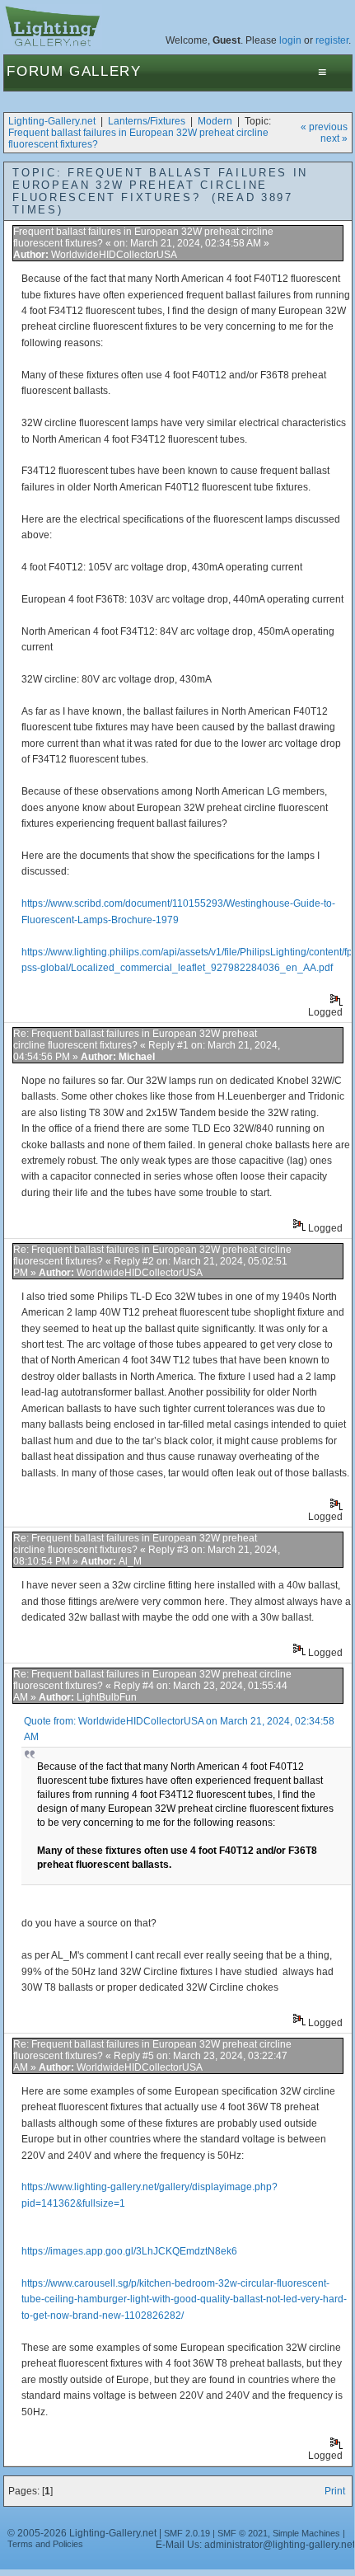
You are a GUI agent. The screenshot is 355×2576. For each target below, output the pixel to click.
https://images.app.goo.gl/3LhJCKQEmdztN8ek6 (129, 2251)
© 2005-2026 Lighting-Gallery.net (82, 2533)
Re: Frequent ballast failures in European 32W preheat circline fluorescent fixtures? (135, 1039)
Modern (215, 121)
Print (335, 2491)
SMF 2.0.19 (187, 2533)
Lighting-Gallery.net (52, 121)
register (332, 40)
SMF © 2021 (243, 2533)
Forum (35, 71)
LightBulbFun (107, 1697)
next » (334, 138)
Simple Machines (306, 2533)
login (290, 40)
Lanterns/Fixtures (147, 121)
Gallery (105, 71)
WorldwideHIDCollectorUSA (114, 255)
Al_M (130, 1561)
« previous (324, 127)
